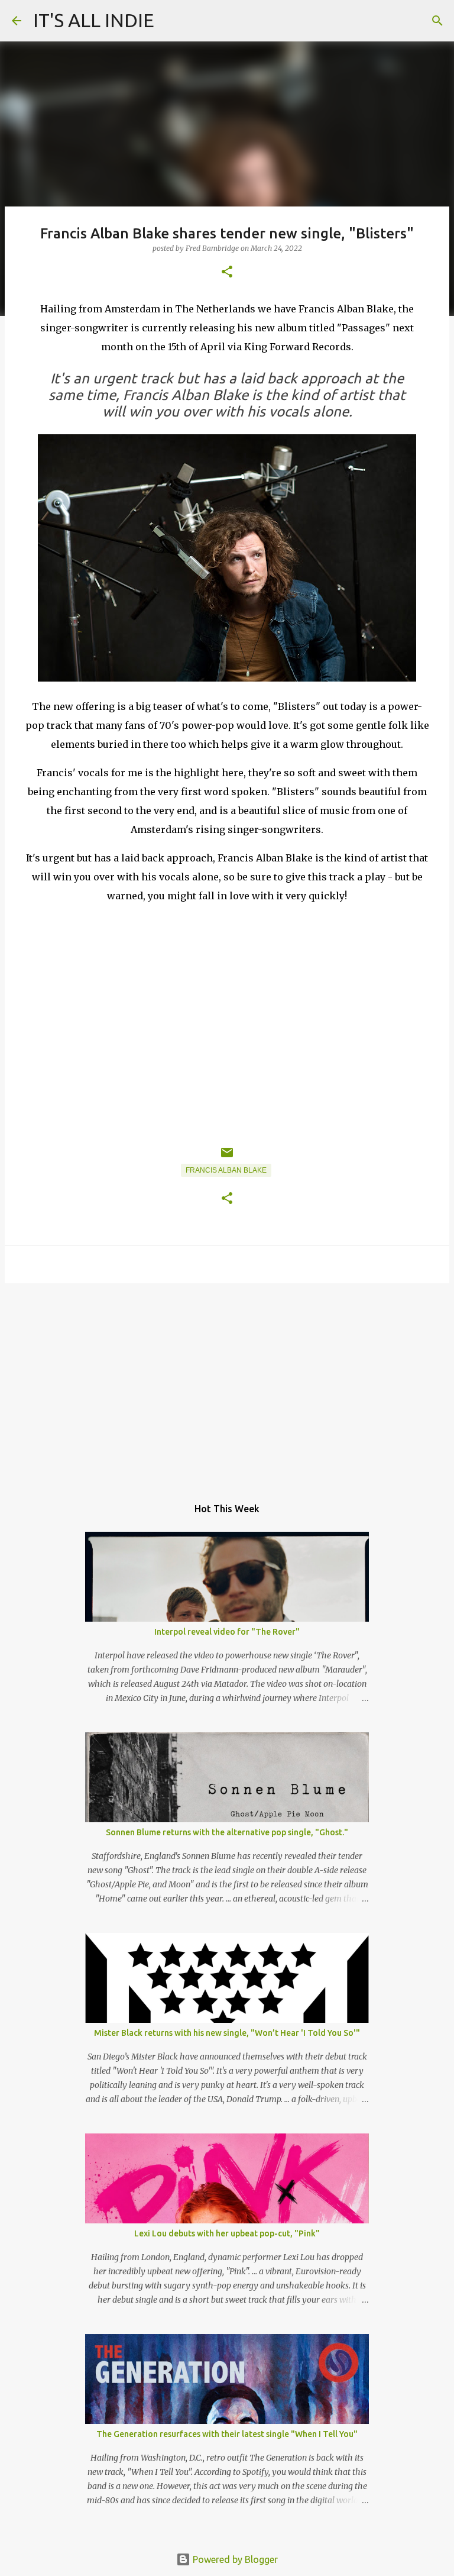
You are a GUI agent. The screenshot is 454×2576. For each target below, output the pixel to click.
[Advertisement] (227, 1384)
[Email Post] (227, 1157)
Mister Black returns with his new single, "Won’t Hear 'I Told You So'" (227, 2033)
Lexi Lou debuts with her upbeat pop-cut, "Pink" (227, 2233)
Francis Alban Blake (226, 1170)
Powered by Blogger (234, 2559)
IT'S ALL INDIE (94, 20)
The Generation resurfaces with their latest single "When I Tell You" (227, 2434)
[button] (227, 272)
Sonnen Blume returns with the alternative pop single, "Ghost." (227, 1832)
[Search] (437, 21)
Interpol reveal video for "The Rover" (227, 1632)
